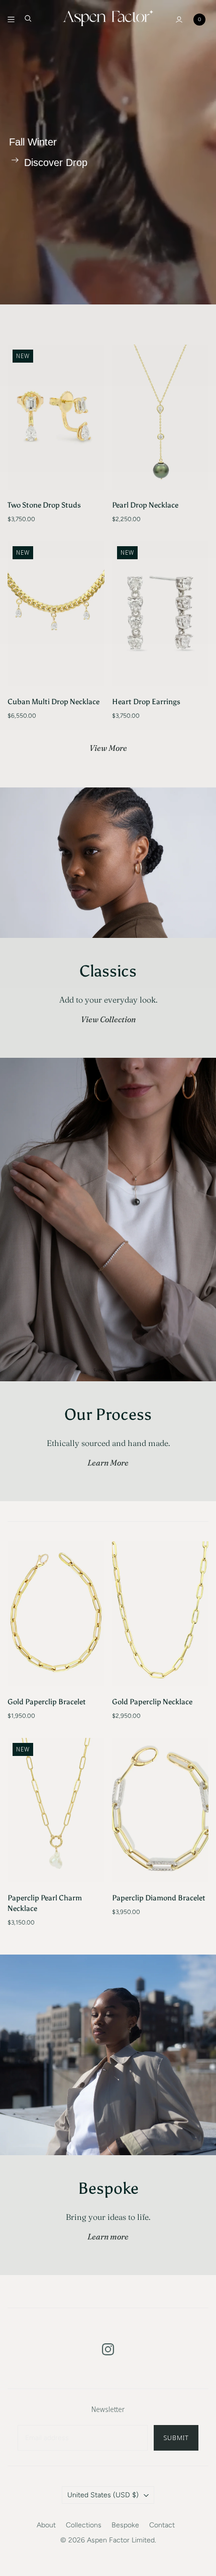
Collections (84, 2525)
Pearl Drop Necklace (145, 505)
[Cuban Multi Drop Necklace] (56, 614)
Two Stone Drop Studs (44, 505)
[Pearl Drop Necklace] (160, 417)
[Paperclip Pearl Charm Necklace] (56, 1810)
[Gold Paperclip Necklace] (160, 1614)
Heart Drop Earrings (146, 702)
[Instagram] (108, 2349)
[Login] (179, 20)
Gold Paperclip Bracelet (47, 1702)
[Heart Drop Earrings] (160, 614)
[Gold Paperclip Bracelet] (56, 1614)
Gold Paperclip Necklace (152, 1702)
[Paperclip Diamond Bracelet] (160, 1810)
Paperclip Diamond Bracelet (159, 1898)
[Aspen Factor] (108, 17)
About (46, 2525)
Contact (162, 2525)
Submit (176, 2438)
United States (103, 2495)
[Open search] (28, 19)
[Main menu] (11, 20)
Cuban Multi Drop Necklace (53, 702)
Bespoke (125, 2525)
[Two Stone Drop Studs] (56, 417)
